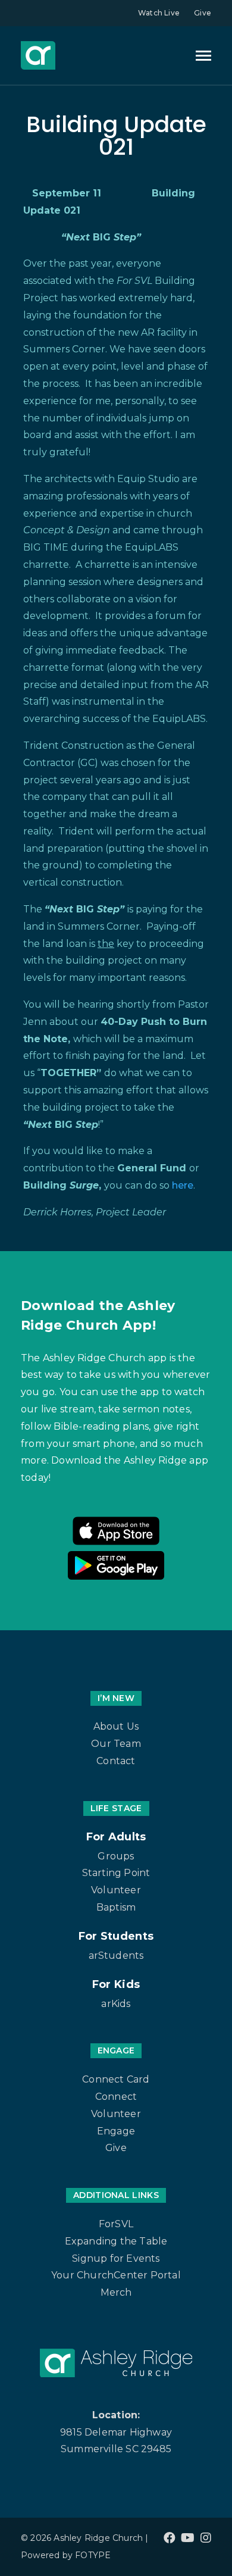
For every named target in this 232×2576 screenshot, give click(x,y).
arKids (116, 2004)
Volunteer (116, 1890)
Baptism (116, 1907)
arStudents (116, 1956)
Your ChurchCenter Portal (116, 2275)
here (183, 1185)
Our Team (116, 1744)
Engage (116, 2131)
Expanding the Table (116, 2241)
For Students (116, 1936)
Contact (116, 1761)
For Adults (116, 1837)
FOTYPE (93, 2555)
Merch (116, 2292)
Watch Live (159, 13)
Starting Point (116, 1873)
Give (203, 13)
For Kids (116, 1984)
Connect (116, 2097)
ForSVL (116, 2224)
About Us (116, 1726)
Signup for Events (116, 2258)
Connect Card (116, 2079)
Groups (116, 1856)
